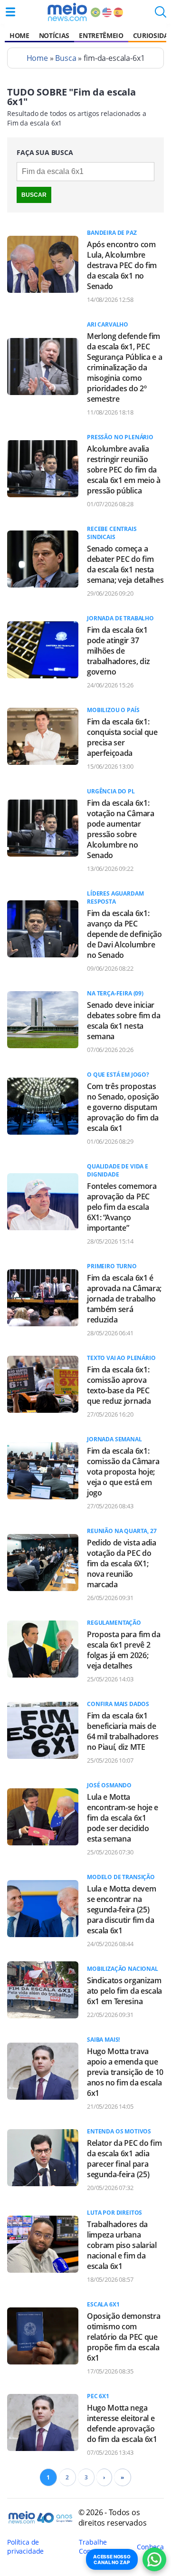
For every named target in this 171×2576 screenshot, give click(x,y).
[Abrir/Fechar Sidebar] (10, 12)
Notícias (54, 35)
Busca (66, 58)
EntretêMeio (101, 35)
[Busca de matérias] (161, 15)
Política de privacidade (25, 2547)
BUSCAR (34, 195)
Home (19, 35)
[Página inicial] (67, 12)
